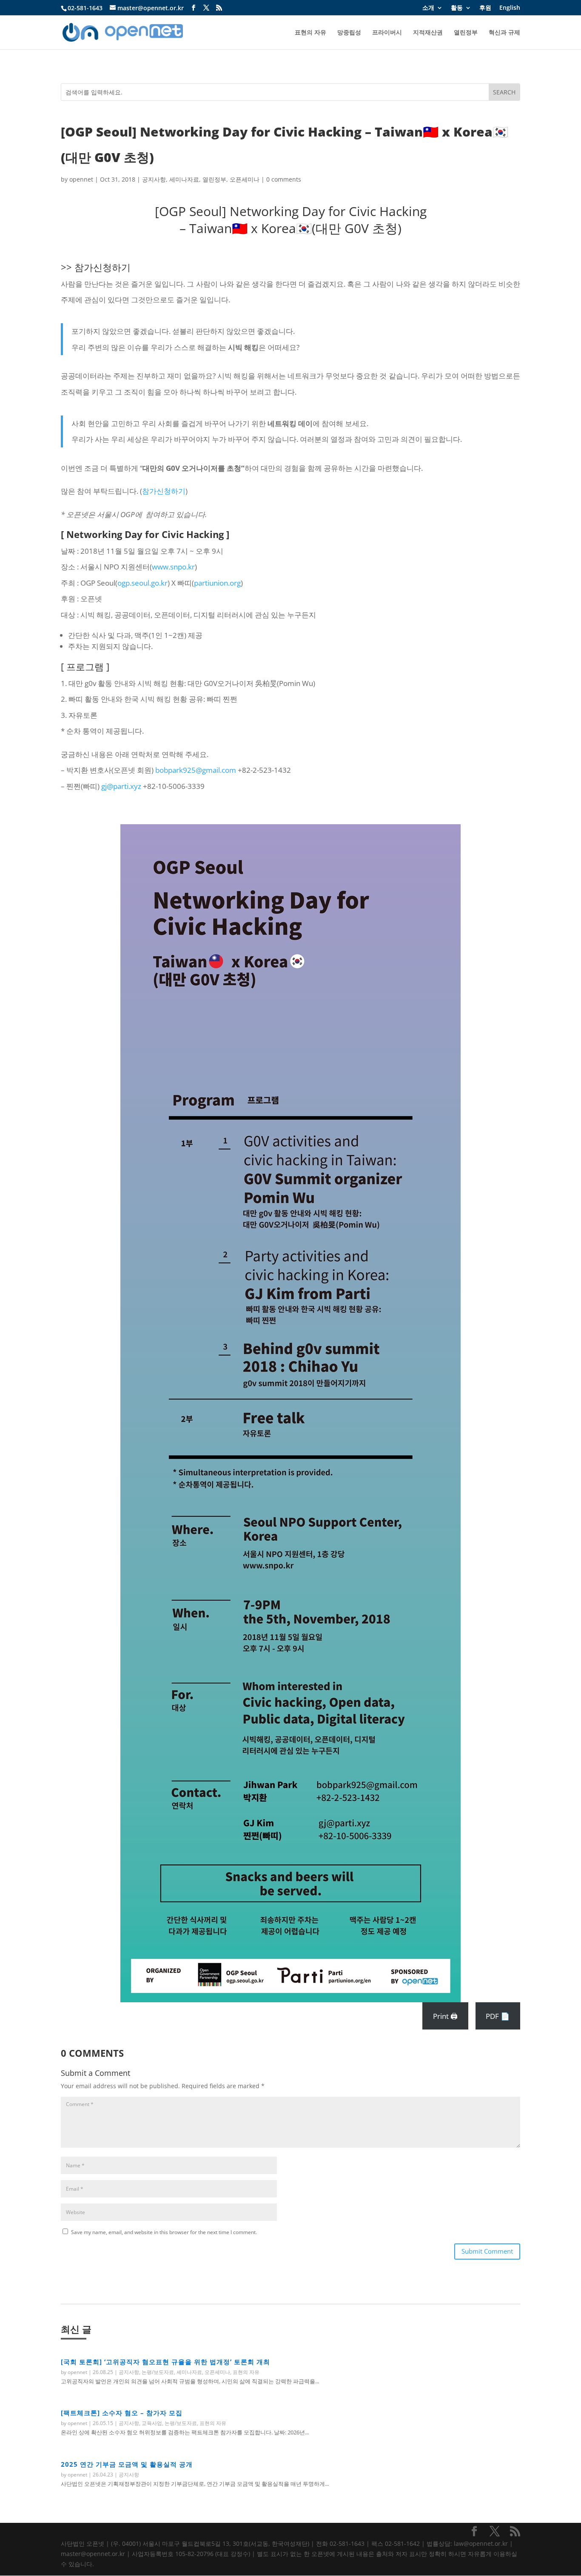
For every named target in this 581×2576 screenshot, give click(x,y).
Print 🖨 (445, 2016)
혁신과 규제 (504, 33)
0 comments (284, 179)
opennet (81, 179)
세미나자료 (184, 179)
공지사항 (154, 179)
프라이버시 (387, 33)
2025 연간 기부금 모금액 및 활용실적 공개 (127, 2464)
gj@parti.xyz (121, 786)
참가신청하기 (103, 267)
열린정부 (466, 33)
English (510, 8)
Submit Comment (487, 2251)
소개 (428, 8)
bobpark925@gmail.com (196, 770)
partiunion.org (217, 583)
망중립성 (349, 33)
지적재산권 (428, 33)
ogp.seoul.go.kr (142, 583)
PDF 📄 (498, 2016)
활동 (457, 8)
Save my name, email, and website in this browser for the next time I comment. (164, 2232)
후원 (485, 8)
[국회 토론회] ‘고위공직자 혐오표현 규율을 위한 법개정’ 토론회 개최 (165, 2362)
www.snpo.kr (173, 567)
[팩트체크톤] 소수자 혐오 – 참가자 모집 (122, 2413)
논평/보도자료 (158, 2372)
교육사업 (152, 2423)
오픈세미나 (245, 179)
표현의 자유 (310, 33)
